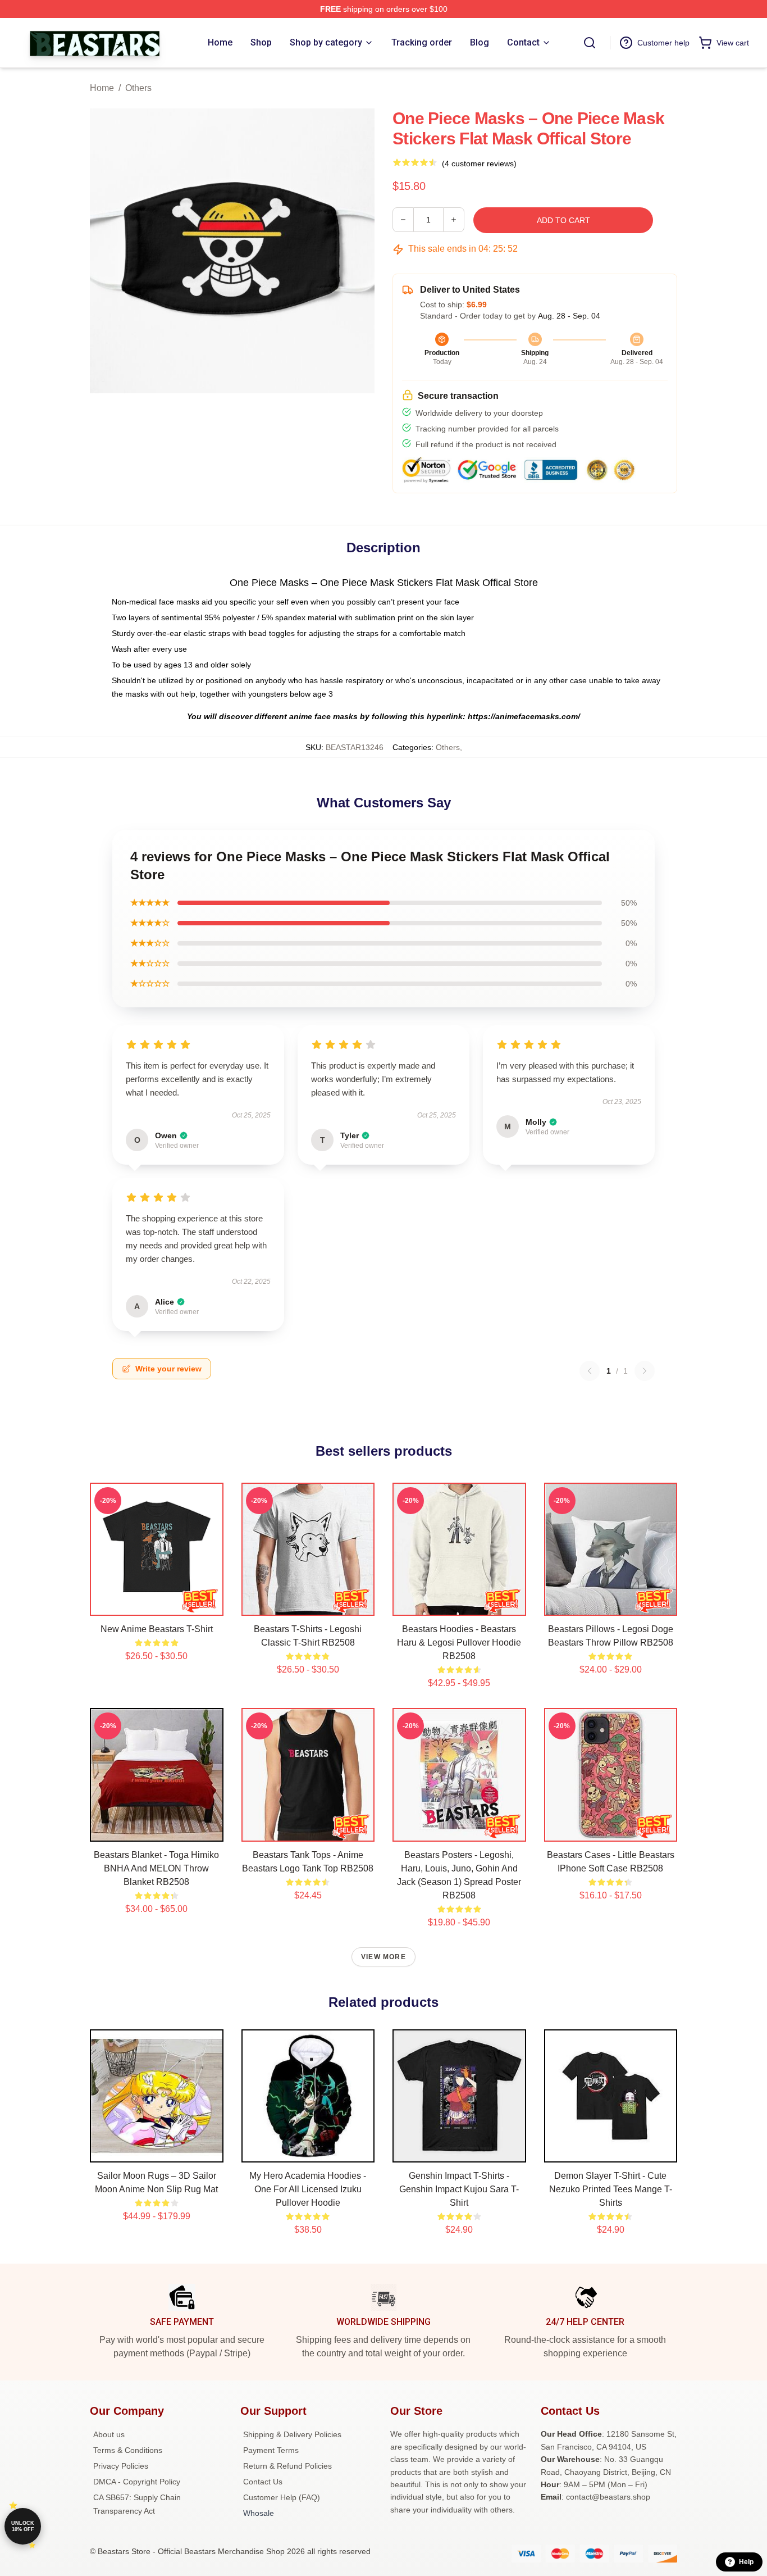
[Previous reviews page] (590, 1371)
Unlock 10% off (23, 2526)
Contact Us (263, 2482)
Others (138, 88)
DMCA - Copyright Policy (137, 2482)
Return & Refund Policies (287, 2466)
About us (109, 2434)
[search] (590, 43)
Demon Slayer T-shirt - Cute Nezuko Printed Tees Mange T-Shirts (611, 2189)
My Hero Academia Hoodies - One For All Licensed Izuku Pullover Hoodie (308, 2189)
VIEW (156, 1605)
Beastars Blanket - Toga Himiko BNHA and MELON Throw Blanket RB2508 (156, 1868)
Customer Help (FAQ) (282, 2497)
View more (383, 1957)
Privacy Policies (121, 2466)
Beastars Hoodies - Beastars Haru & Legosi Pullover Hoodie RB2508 (459, 1643)
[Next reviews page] (645, 1371)
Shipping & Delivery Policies (292, 2434)
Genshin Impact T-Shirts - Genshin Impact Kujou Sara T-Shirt (459, 2189)
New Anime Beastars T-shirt (157, 1629)
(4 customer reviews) (479, 163)
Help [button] (746, 2562)
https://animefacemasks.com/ (524, 716)
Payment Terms (271, 2450)
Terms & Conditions (128, 2450)
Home (102, 88)
